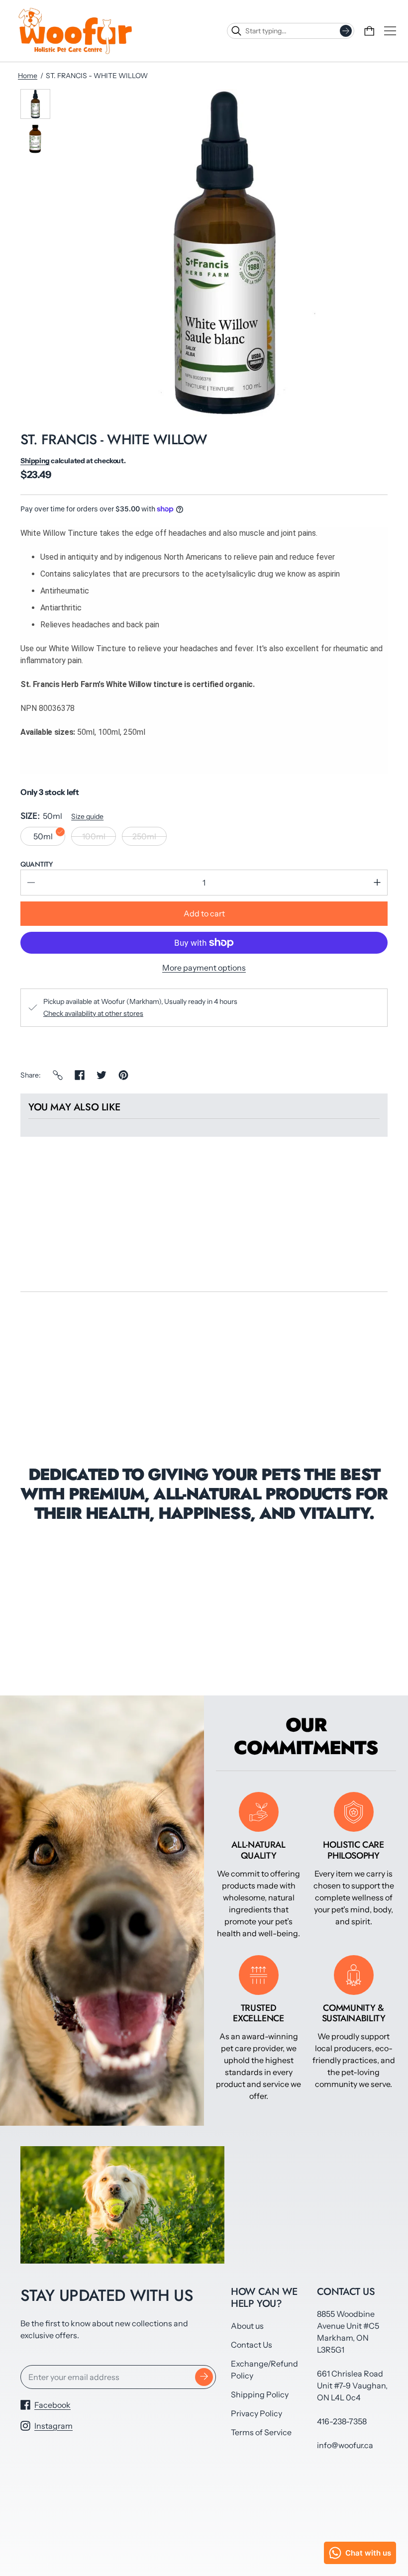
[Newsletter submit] (204, 2377)
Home (28, 76)
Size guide (87, 816)
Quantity (37, 864)
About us (247, 2326)
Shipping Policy (260, 2394)
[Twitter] (102, 1075)
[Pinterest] (123, 1075)
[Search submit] (346, 31)
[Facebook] (80, 1075)
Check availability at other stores (93, 1013)
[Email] (58, 1075)
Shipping (35, 461)
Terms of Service (261, 2432)
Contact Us (252, 2345)
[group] (35, 104)
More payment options (204, 968)
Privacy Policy (256, 2413)
